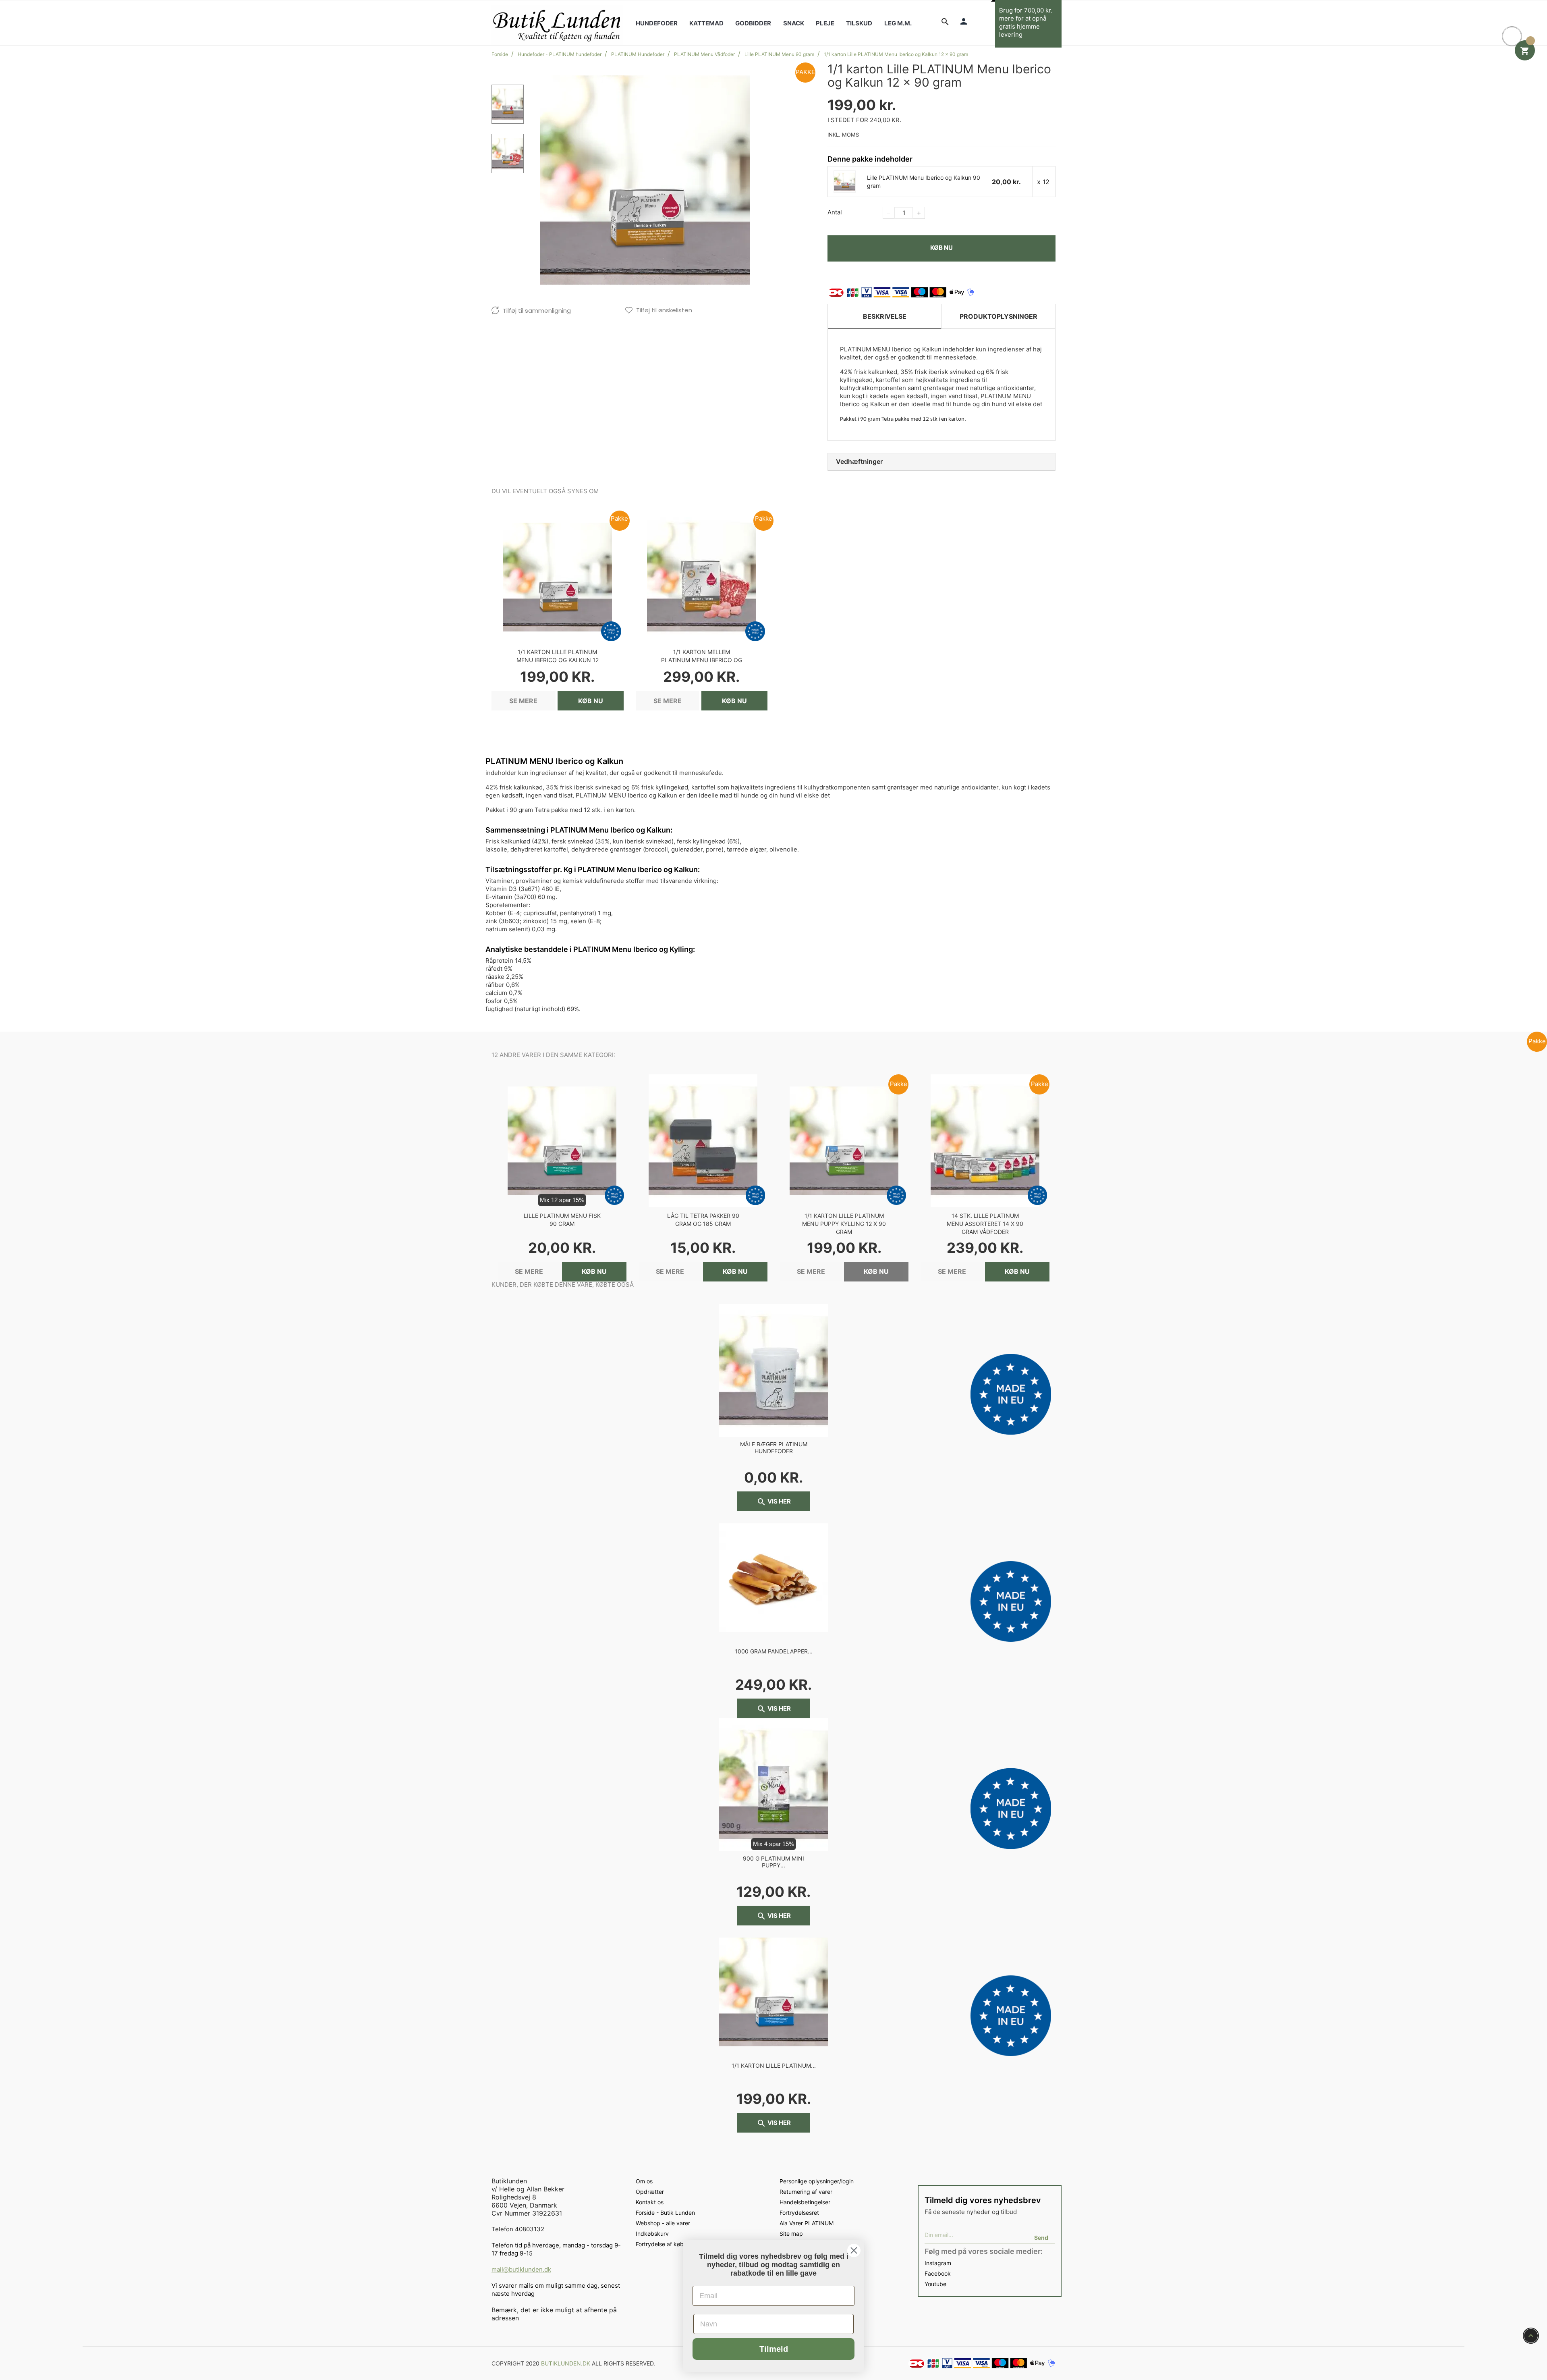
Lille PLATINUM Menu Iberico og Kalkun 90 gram (924, 182)
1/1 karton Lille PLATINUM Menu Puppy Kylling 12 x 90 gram (844, 1224)
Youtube (935, 2284)
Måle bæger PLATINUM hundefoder (774, 1448)
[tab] (941, 462)
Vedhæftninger (859, 461)
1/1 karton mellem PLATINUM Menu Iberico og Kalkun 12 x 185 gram (702, 660)
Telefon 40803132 (518, 2229)
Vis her (774, 1502)
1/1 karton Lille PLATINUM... (774, 2065)
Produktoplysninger (998, 316)
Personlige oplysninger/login (817, 2181)
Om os (644, 2181)
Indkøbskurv (652, 2234)
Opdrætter (650, 2192)
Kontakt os (650, 2202)
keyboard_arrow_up (1531, 2336)
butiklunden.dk (566, 2363)
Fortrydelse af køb (660, 2244)
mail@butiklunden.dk (521, 2269)
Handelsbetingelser (805, 2202)
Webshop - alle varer (663, 2223)
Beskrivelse (885, 316)
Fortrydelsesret (799, 2213)
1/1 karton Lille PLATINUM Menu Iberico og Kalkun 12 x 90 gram (558, 660)
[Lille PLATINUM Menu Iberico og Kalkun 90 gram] (845, 181)
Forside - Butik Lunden (665, 2213)
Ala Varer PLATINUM (807, 2223)
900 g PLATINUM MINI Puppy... (773, 1862)
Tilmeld (774, 2349)
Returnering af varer (806, 2192)
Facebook (938, 2273)
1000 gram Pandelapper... (774, 1651)
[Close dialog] (854, 2250)
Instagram (938, 2263)
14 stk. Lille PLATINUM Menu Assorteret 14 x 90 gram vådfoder (985, 1224)
